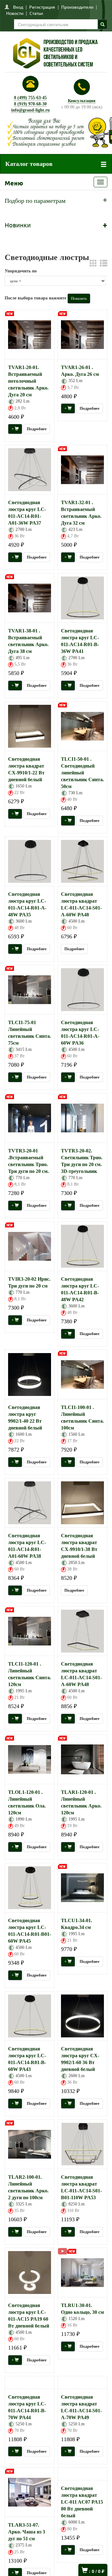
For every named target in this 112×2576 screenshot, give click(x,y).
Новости (15, 13)
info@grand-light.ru (30, 110)
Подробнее (37, 429)
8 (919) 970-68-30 (30, 104)
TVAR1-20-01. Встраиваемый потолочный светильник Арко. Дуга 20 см (28, 381)
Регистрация (42, 7)
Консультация (82, 101)
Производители (77, 7)
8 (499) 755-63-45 (30, 98)
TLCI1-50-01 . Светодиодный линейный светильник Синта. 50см (82, 773)
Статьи (36, 13)
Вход (18, 7)
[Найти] (103, 24)
